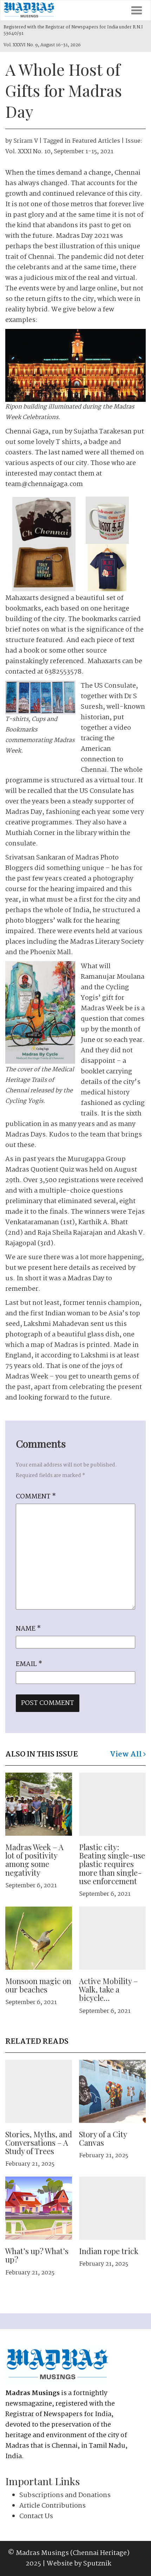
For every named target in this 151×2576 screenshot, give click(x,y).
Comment (36, 1497)
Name (28, 1629)
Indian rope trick (109, 2251)
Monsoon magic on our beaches (38, 1985)
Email (29, 1664)
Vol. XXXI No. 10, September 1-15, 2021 (59, 152)
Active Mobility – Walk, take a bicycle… (109, 1989)
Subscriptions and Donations (65, 2495)
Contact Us (36, 2516)
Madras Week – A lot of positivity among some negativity (34, 1860)
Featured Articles (96, 141)
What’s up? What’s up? (37, 2255)
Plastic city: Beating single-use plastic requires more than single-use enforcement (112, 1864)
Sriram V (26, 141)
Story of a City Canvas (103, 2138)
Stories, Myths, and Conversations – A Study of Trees (39, 2143)
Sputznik (97, 2564)
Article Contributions (52, 2506)
